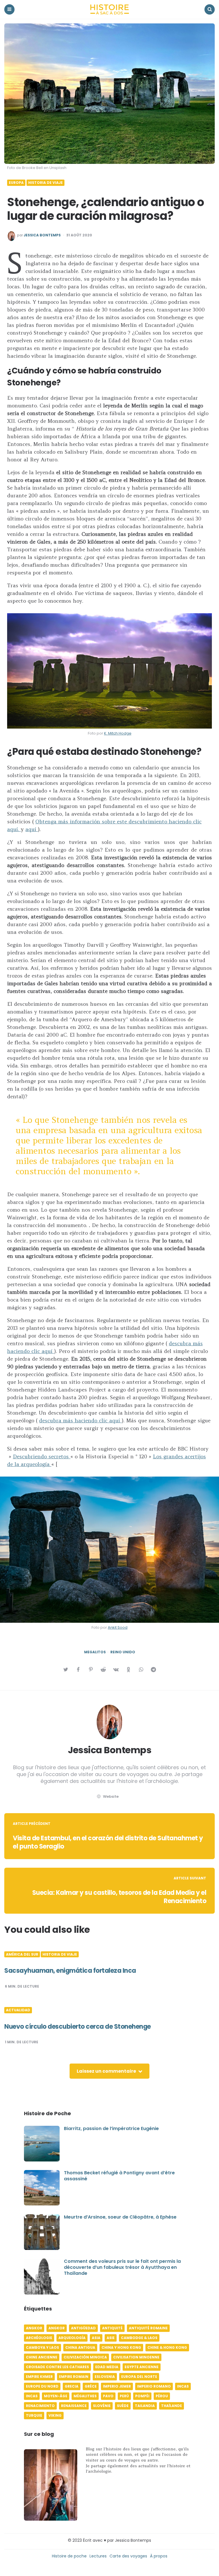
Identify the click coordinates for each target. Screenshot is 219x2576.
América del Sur (22, 1954)
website (111, 1796)
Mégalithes (85, 2396)
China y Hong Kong (121, 2347)
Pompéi (142, 2396)
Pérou (162, 2396)
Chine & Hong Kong (167, 2347)
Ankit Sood (118, 1627)
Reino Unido (123, 1652)
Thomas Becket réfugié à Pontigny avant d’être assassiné (119, 2176)
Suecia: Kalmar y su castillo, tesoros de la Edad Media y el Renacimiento (119, 1897)
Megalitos (95, 1652)
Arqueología (72, 2338)
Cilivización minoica (85, 2357)
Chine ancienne (42, 2357)
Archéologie (39, 2338)
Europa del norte (139, 2377)
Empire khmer (39, 2377)
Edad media (107, 2367)
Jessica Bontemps (42, 235)
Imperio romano (154, 2386)
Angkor (34, 2328)
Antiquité (112, 2328)
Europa (16, 183)
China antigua (80, 2347)
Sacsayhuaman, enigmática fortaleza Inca (70, 1971)
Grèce (91, 2386)
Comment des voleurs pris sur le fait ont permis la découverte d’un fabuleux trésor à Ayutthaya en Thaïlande (122, 2267)
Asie (111, 2338)
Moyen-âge (56, 2396)
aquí (32, 829)
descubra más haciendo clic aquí (80, 1420)
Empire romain (74, 2377)
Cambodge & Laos (139, 2338)
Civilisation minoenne (136, 2357)
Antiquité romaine (148, 2328)
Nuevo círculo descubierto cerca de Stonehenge (78, 2027)
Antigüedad (83, 2328)
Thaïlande (172, 2406)
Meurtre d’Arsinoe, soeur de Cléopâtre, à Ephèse (120, 2217)
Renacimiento (40, 2406)
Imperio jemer (117, 2386)
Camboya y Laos (42, 2347)
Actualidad (18, 2010)
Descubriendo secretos (42, 1456)
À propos (159, 2556)
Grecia (72, 2386)
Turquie (34, 2415)
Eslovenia (105, 2377)
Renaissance (74, 2406)
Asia (96, 2338)
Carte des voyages (128, 2556)
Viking (55, 2415)
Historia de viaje (45, 183)
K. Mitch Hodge (118, 733)
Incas (183, 2386)
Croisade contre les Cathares (57, 2367)
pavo (108, 2396)
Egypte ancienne (142, 2367)
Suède (123, 2406)
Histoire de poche (69, 2556)
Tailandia (145, 2406)
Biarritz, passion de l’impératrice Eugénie (111, 2128)
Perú (124, 2396)
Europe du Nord (42, 2386)
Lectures (98, 2556)
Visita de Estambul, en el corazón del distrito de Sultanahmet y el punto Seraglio (108, 1842)
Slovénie (102, 2406)
